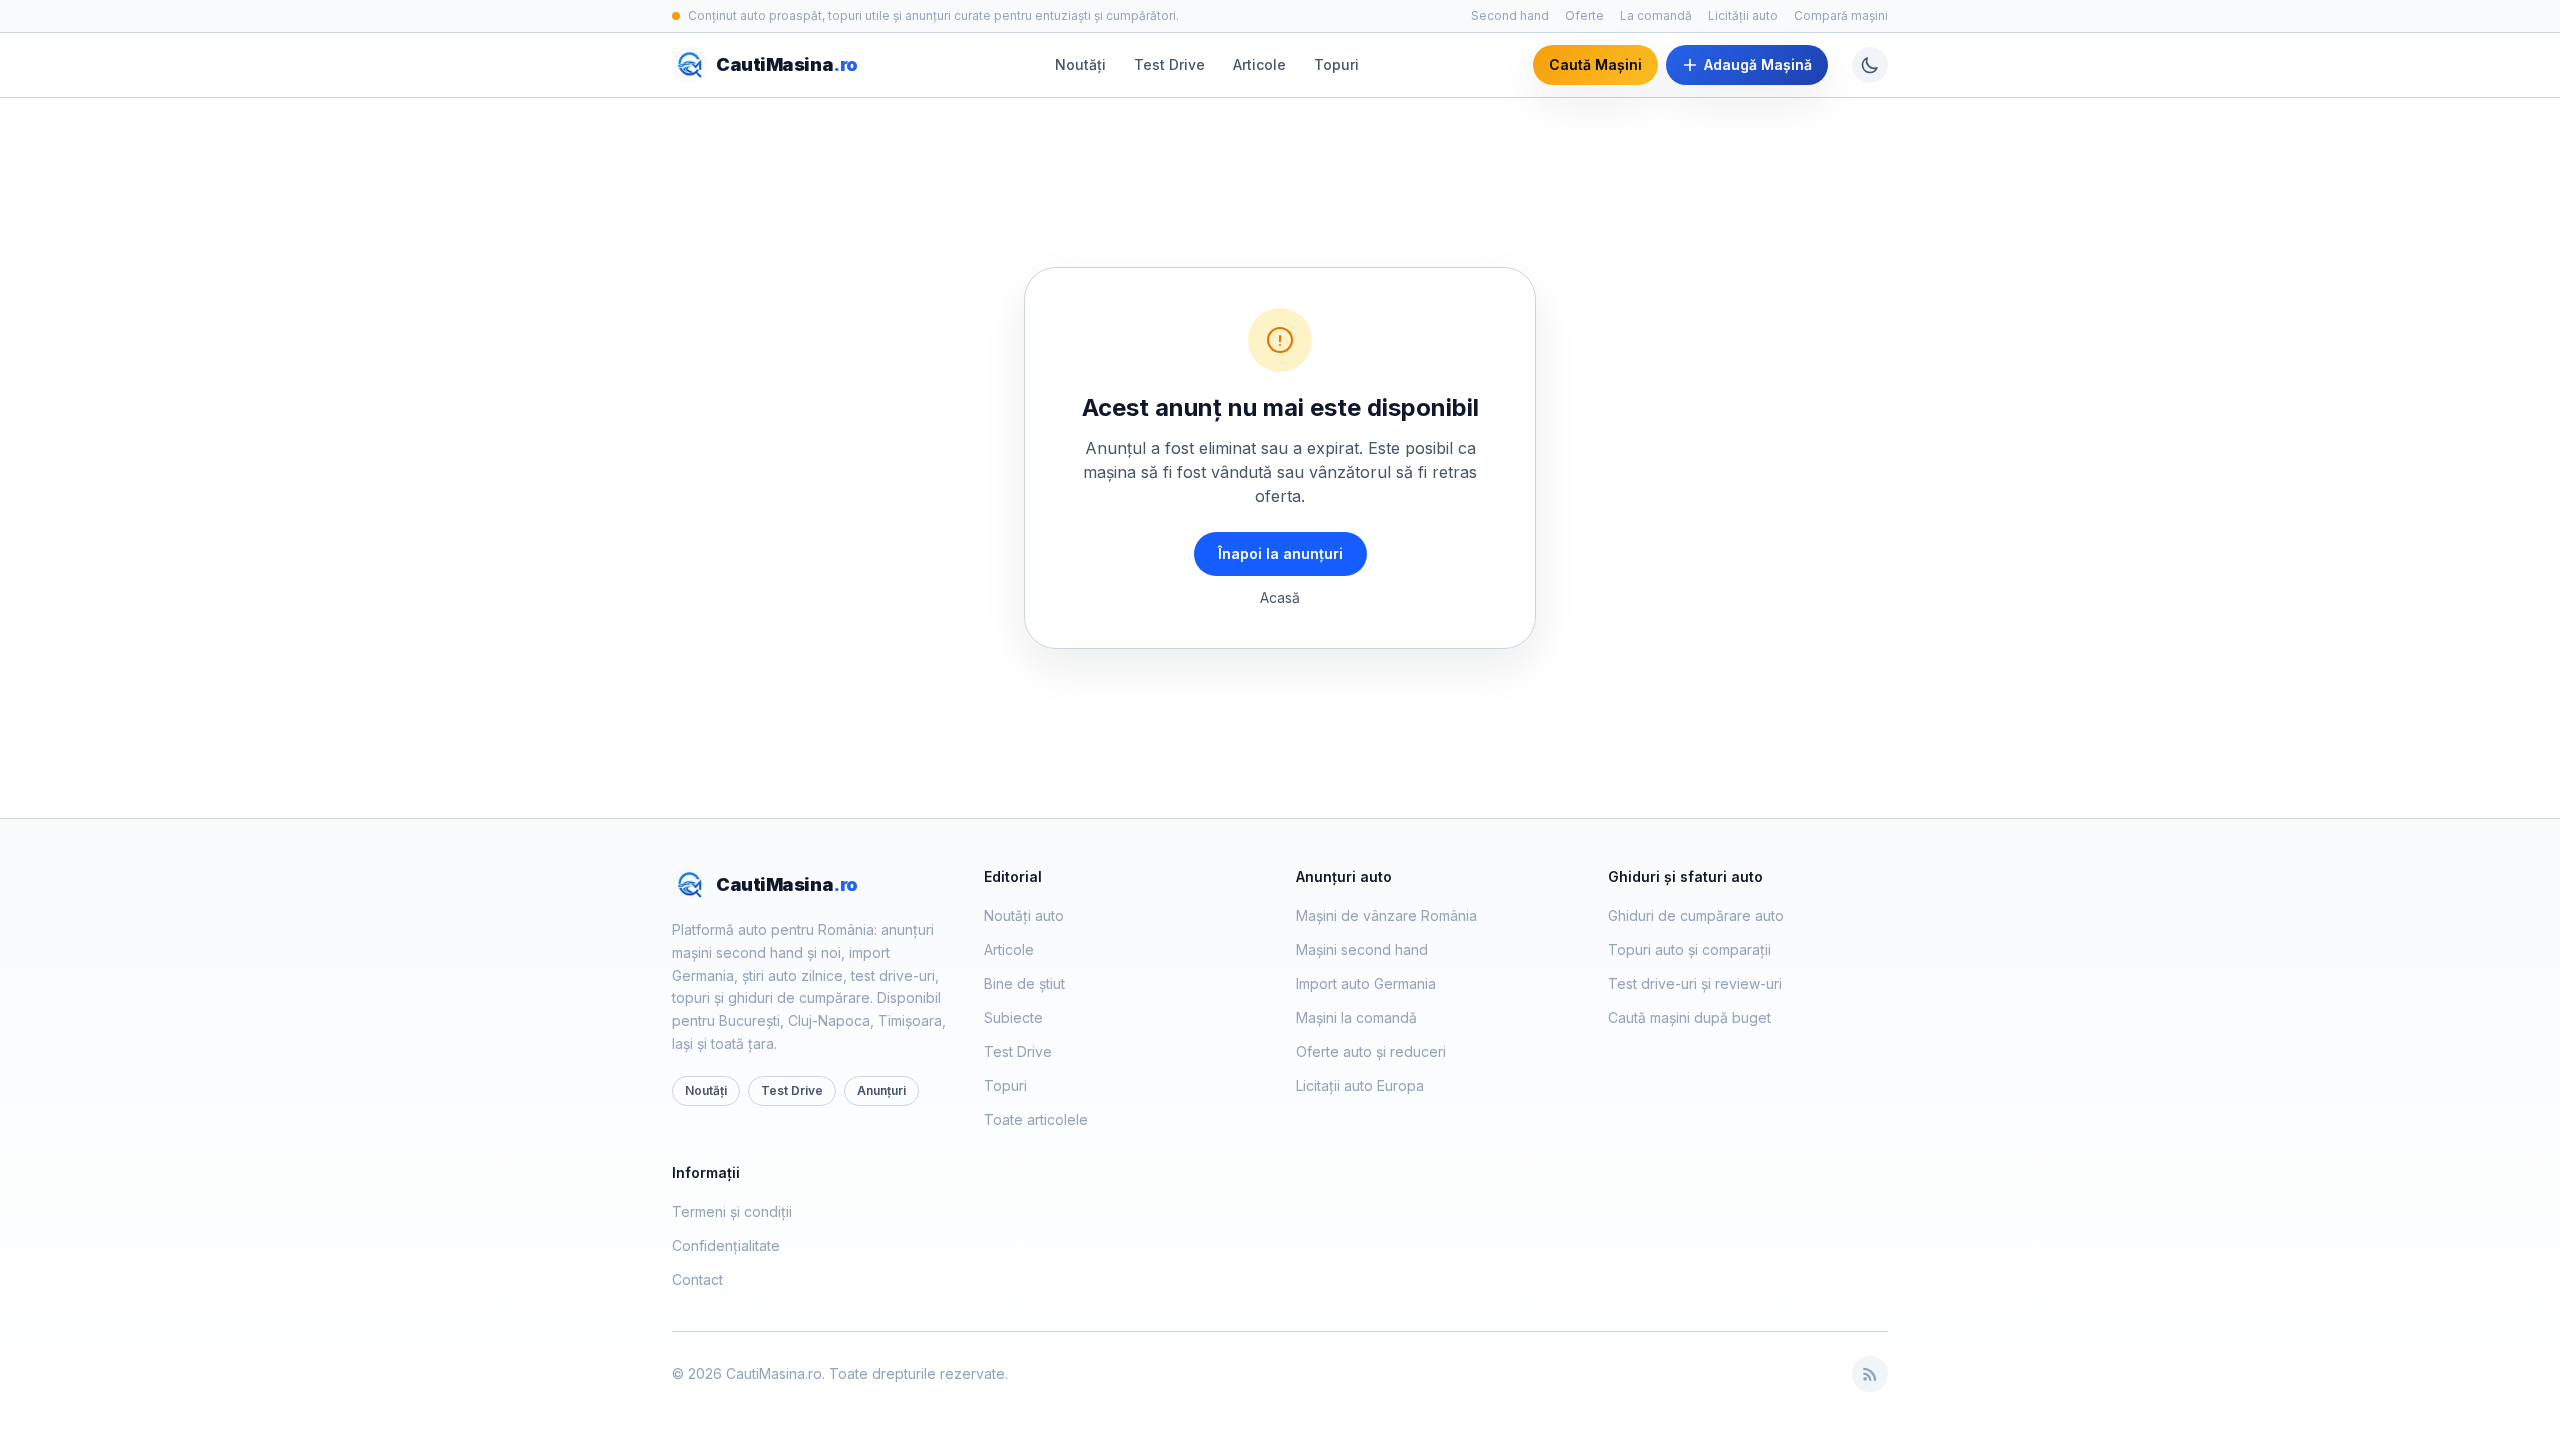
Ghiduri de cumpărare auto (1696, 915)
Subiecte (1013, 1017)
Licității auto (1743, 15)
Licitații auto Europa (1360, 1085)
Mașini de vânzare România (1386, 915)
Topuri (1336, 64)
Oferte (1584, 15)
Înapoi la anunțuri (1280, 553)
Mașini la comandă (1356, 1017)
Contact (697, 1279)
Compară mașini (1841, 15)
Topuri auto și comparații (1689, 949)
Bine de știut (1024, 983)
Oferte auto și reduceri (1371, 1051)
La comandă (1656, 15)
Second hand (1510, 15)
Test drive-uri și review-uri (1695, 983)
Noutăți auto (1024, 915)
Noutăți (1080, 64)
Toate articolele (1036, 1119)
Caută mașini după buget (1689, 1017)
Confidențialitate (726, 1245)
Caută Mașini (1595, 64)
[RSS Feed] (1870, 1374)
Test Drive (1169, 64)
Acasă (1280, 597)
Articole (1259, 64)
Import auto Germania (1366, 983)
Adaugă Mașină (1758, 64)
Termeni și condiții (732, 1211)
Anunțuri (881, 1090)
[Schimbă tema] (1870, 65)
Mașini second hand (1362, 949)
